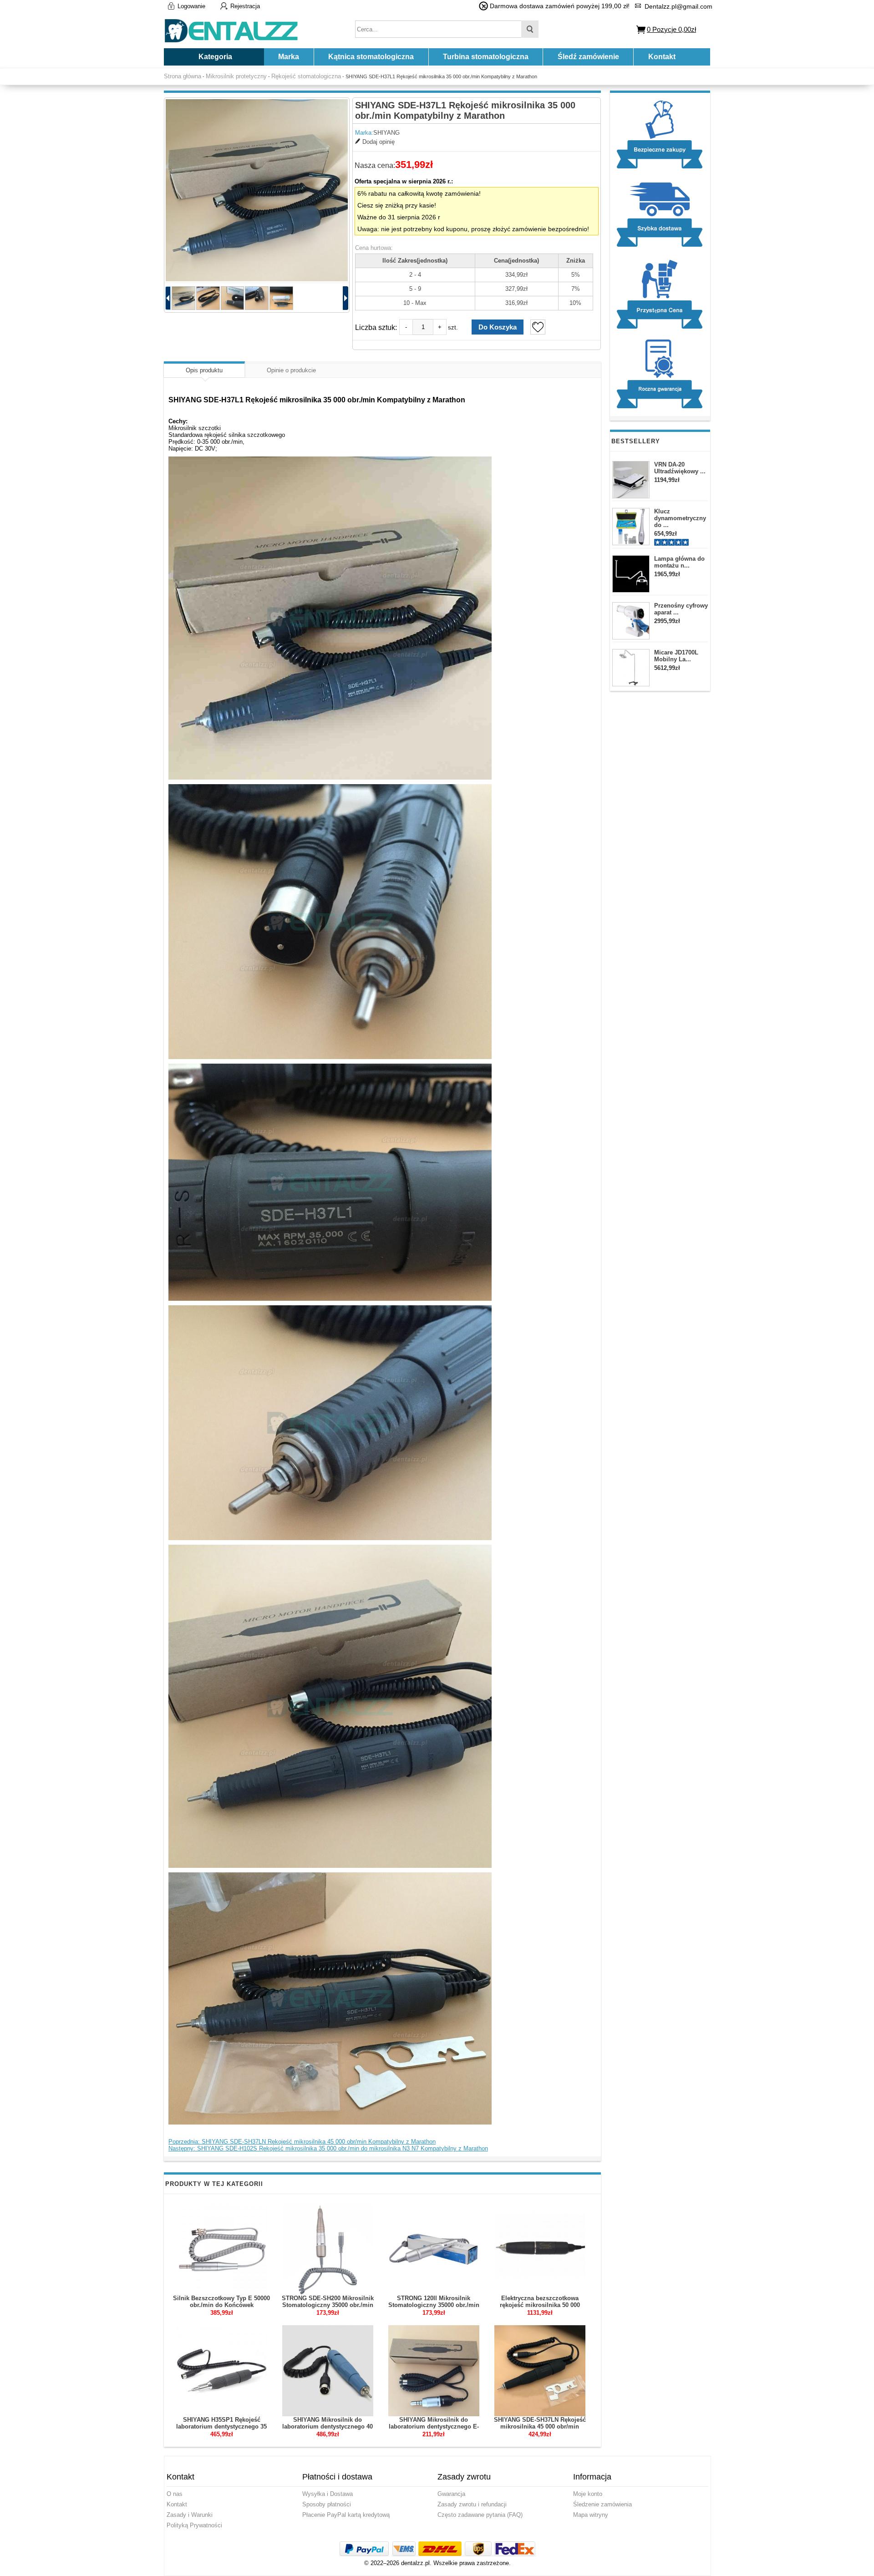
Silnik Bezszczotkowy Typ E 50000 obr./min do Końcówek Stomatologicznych (221, 2305)
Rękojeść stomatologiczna (306, 76)
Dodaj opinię (379, 142)
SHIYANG (386, 133)
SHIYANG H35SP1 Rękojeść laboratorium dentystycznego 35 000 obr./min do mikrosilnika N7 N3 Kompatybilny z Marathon (221, 2430)
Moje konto (588, 2494)
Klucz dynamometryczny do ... (680, 518)
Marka (289, 57)
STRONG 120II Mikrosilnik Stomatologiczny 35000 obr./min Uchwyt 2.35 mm (434, 2305)
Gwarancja (451, 2494)
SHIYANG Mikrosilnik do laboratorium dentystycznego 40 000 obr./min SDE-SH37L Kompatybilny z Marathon (328, 2430)
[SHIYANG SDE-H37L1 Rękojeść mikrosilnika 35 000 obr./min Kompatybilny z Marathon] (257, 190)
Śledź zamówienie (588, 57)
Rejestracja (245, 6)
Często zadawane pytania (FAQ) (480, 2515)
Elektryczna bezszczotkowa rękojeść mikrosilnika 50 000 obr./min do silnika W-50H (540, 2305)
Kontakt (662, 57)
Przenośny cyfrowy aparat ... (681, 609)
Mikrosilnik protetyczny (236, 76)
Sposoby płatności (327, 2504)
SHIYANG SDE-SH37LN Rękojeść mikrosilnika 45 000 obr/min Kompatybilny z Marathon (540, 2426)
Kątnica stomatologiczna (371, 57)
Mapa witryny (591, 2515)
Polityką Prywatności (194, 2525)
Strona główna (183, 76)
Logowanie (191, 6)
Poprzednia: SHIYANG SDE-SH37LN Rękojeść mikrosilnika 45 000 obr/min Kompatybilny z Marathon (302, 2142)
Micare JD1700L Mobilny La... (676, 656)
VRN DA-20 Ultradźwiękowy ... (680, 468)
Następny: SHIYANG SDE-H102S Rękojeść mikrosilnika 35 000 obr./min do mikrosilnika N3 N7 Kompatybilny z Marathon (328, 2148)
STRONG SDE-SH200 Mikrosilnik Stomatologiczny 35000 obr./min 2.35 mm (328, 2305)
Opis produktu (204, 370)
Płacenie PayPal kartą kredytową (346, 2515)
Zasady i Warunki (190, 2515)
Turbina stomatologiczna (486, 57)
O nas (175, 2494)
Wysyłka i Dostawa (328, 2494)
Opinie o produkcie (291, 370)
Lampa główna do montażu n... (679, 562)
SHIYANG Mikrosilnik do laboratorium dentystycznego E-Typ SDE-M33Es (434, 2426)
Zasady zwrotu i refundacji (472, 2504)
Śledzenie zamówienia (602, 2504)
